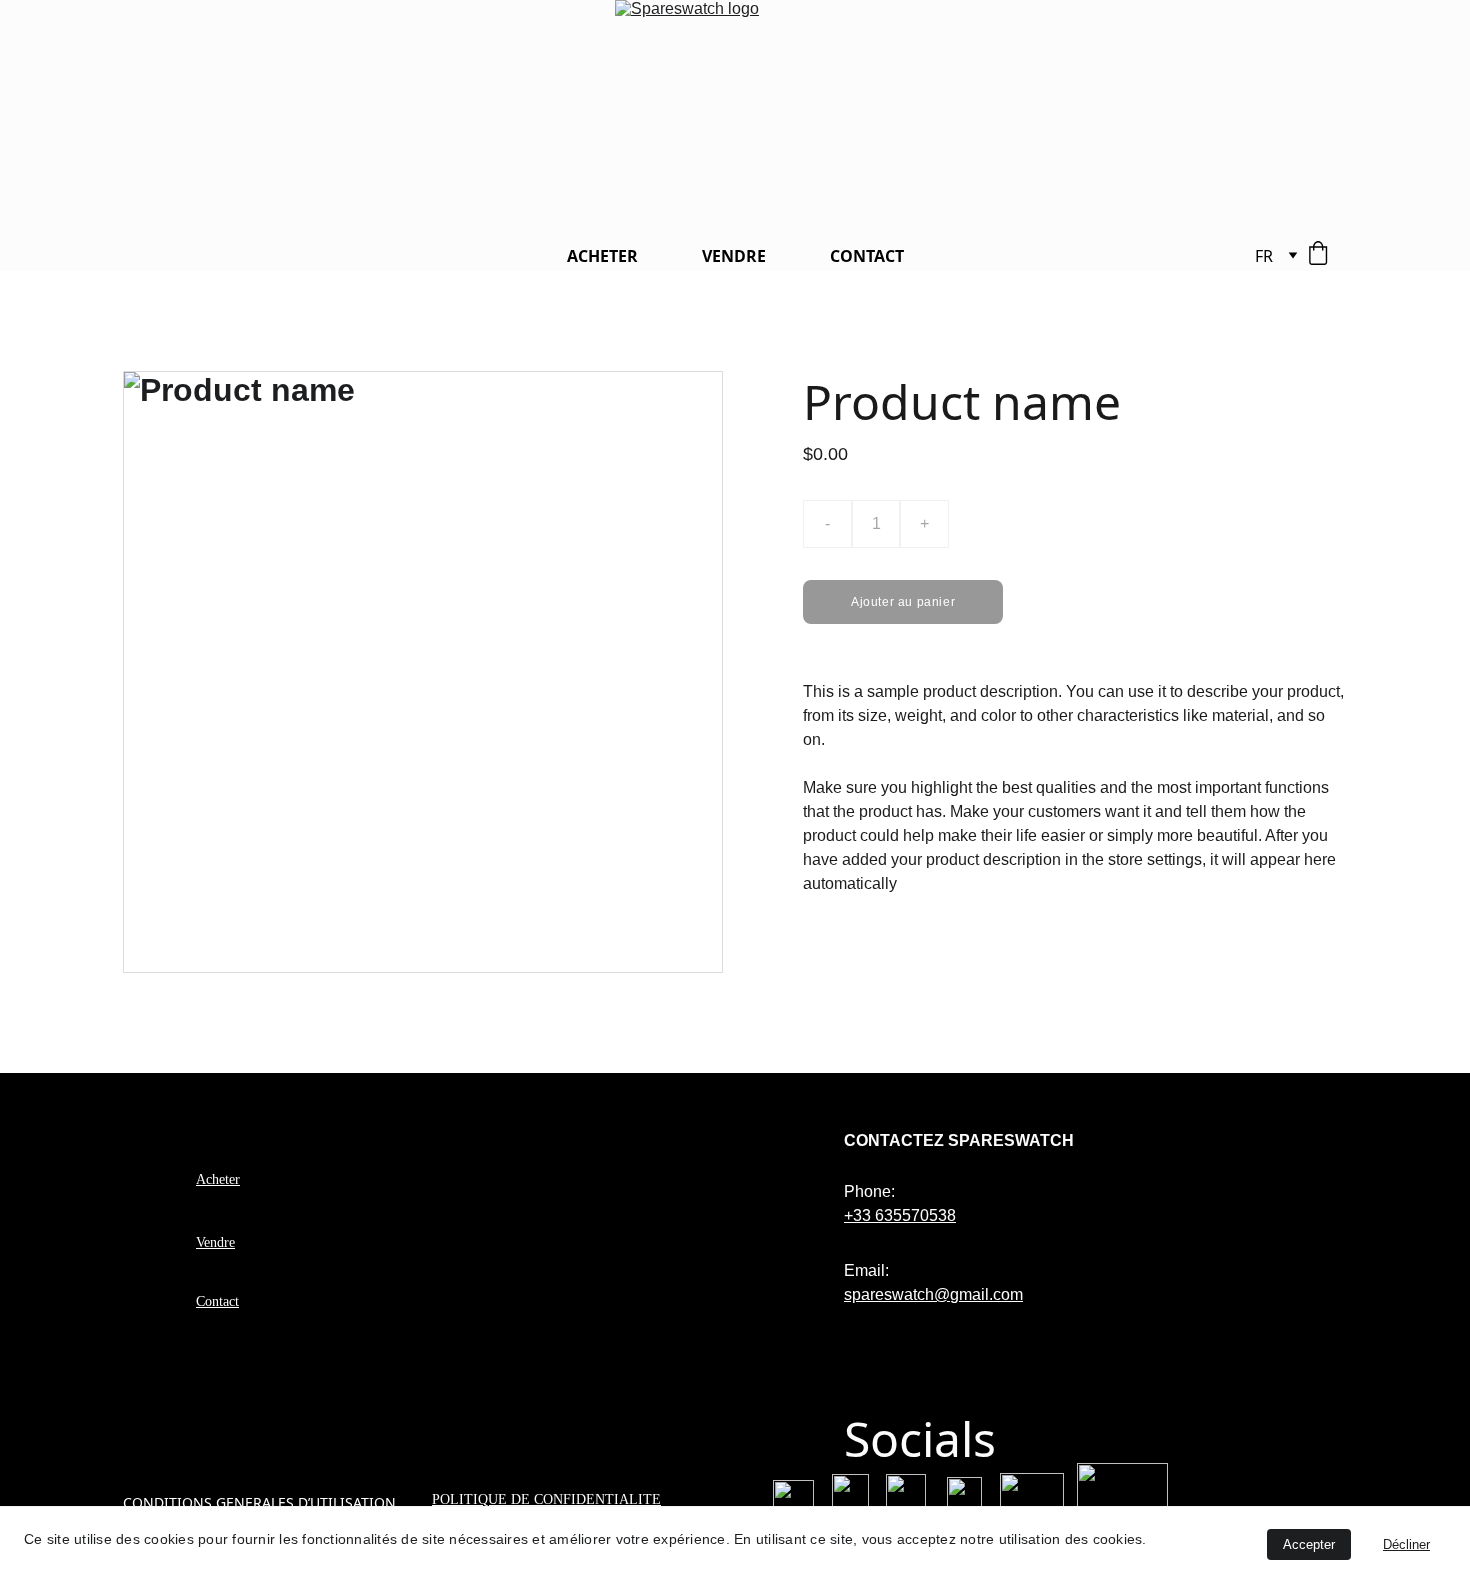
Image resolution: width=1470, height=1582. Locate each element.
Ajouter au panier (903, 602)
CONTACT (867, 256)
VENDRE (734, 256)
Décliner (1406, 1544)
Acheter (218, 1179)
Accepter (1309, 1544)
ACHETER (602, 256)
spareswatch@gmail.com (933, 1294)
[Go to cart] (1318, 255)
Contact (217, 1301)
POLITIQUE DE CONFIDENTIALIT (542, 1499)
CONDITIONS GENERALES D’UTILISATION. (261, 1502)
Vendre (215, 1242)
